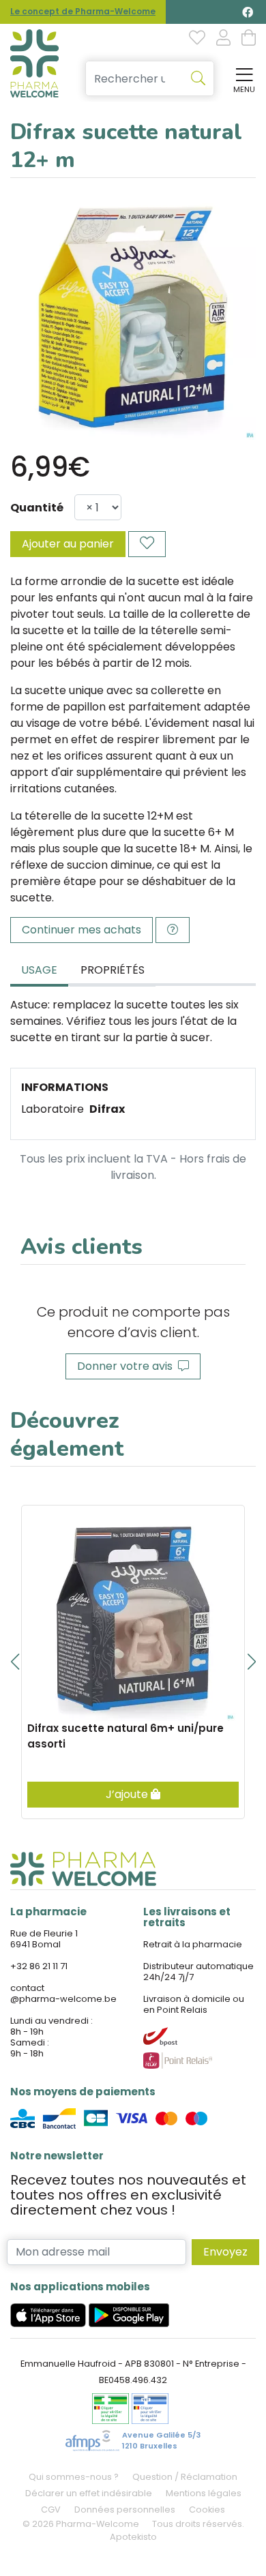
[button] (15, 1662)
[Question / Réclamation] (173, 930)
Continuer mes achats (82, 930)
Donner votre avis (128, 1366)
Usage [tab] (39, 970)
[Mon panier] (249, 39)
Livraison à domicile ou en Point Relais (194, 2004)
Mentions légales (204, 2493)
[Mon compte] (223, 39)
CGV (51, 2510)
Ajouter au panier (68, 544)
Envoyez (225, 2252)
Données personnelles (125, 2510)
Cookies (207, 2510)
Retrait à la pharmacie (193, 1944)
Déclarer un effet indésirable (89, 2493)
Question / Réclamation (185, 2477)
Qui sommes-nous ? (74, 2477)
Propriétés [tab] (113, 970)
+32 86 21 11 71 (39, 1966)
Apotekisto (133, 2537)
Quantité (37, 508)
